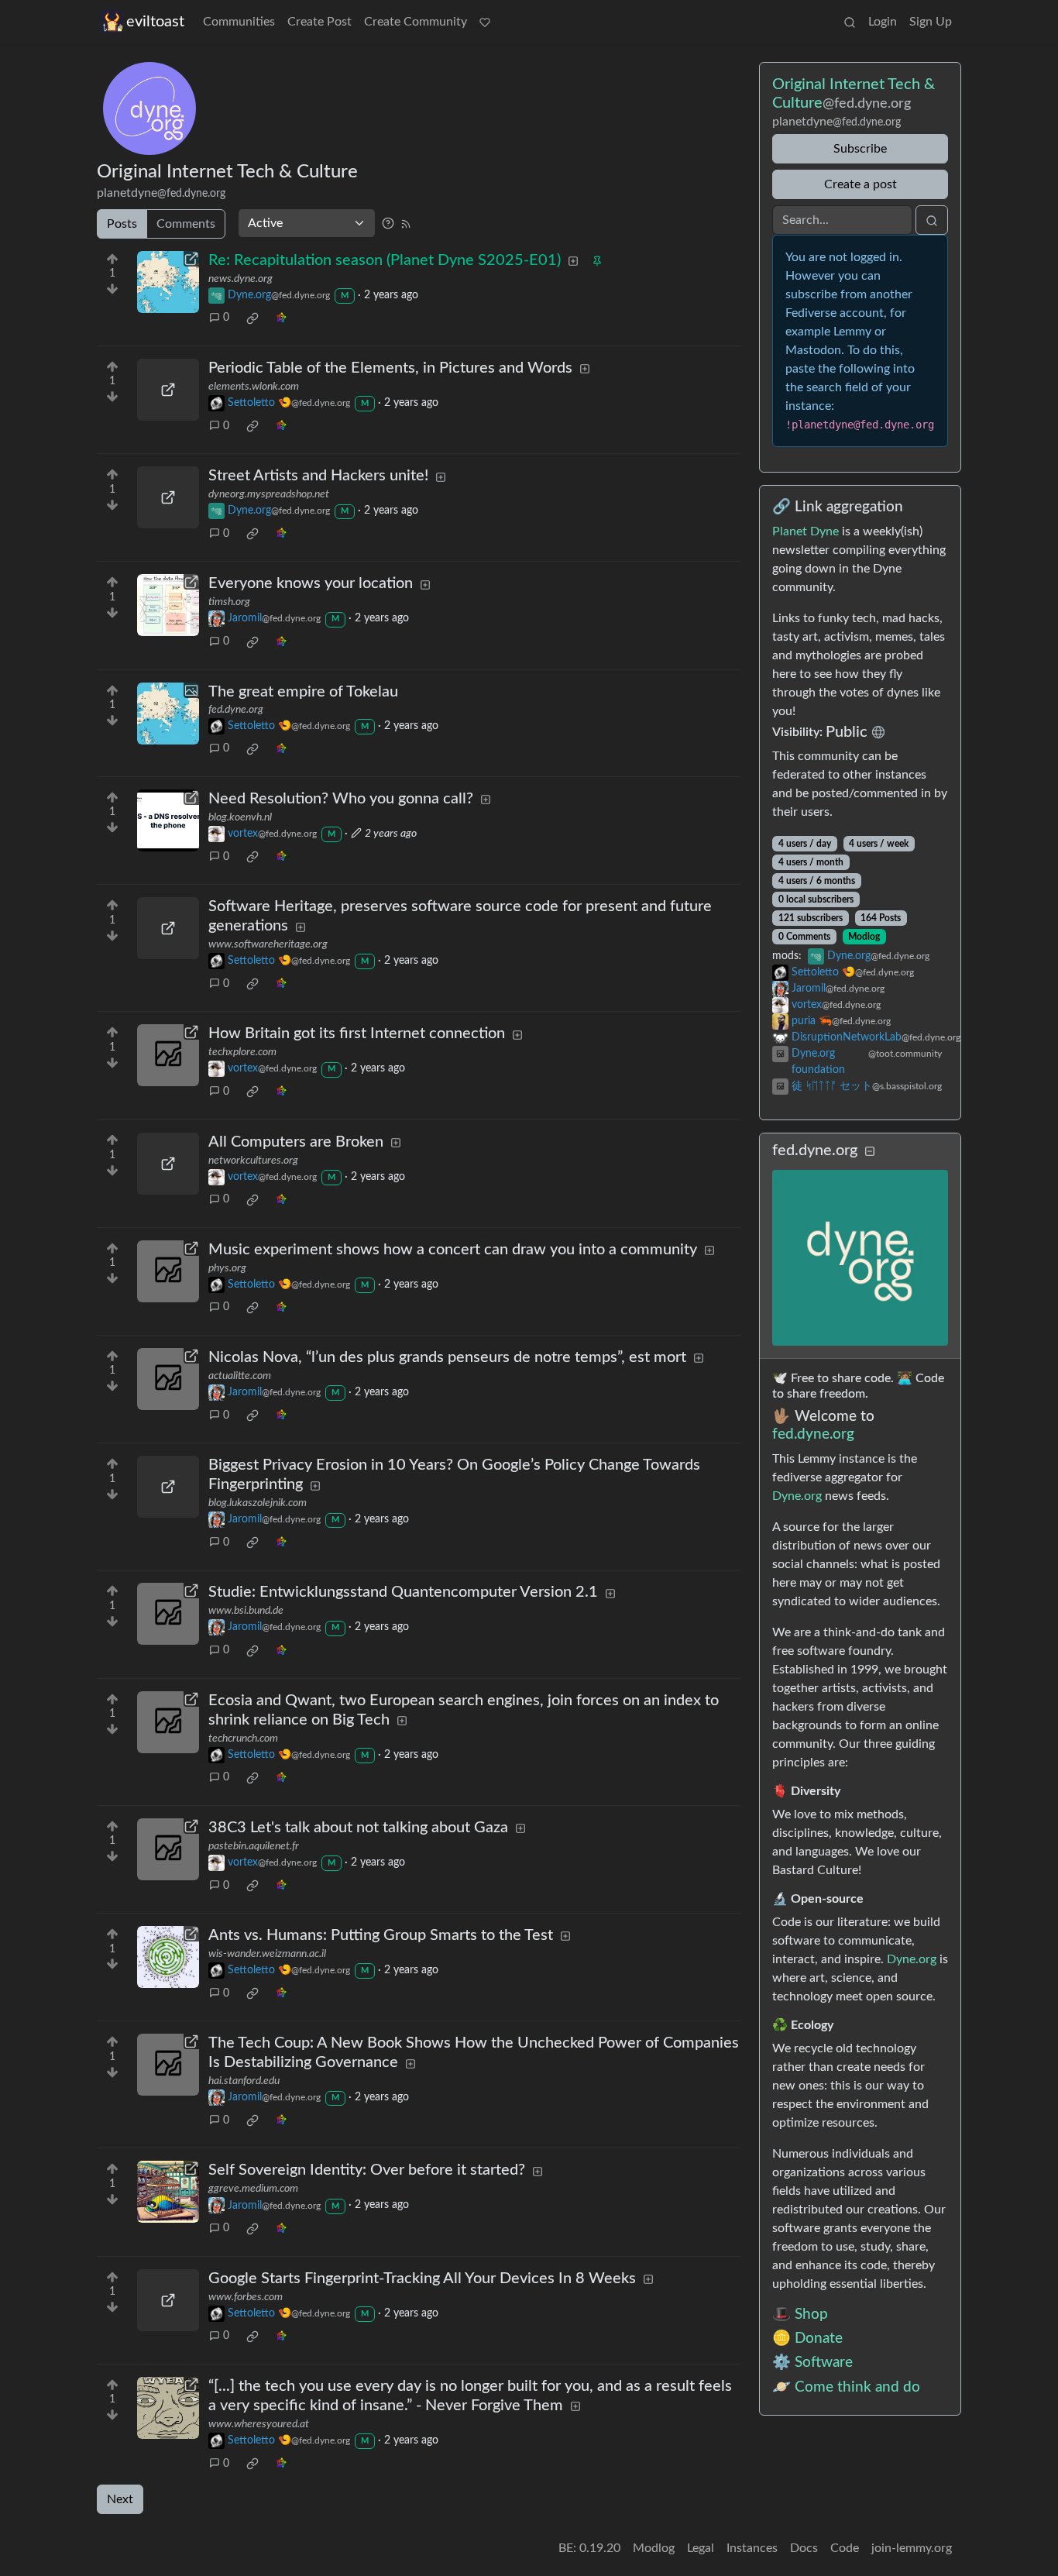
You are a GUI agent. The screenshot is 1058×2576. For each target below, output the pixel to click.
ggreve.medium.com (253, 2189)
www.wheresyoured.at (259, 2424)
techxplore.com (242, 1052)
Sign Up (931, 22)
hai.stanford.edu (244, 2081)
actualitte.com (240, 1376)
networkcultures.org (253, 1161)
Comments (186, 224)
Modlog (864, 937)
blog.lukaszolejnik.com (258, 1503)
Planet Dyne (806, 531)
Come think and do (857, 2387)
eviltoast (155, 22)
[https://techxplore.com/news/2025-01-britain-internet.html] (168, 1055)
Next (120, 2499)
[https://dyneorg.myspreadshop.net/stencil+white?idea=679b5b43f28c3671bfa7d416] (168, 497)
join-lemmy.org (912, 2548)
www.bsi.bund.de (246, 1611)
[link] (252, 318)
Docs (804, 2548)
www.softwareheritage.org (268, 944)
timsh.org (229, 602)
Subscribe (860, 149)
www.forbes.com (246, 2297)
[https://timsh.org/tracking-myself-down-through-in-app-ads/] (168, 605)
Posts (122, 224)
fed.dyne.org (236, 710)
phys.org (227, 1268)
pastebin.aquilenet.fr (254, 1846)
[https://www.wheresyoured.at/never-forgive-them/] (168, 2408)
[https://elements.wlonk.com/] (168, 390)
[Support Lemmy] (485, 22)
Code (845, 2548)
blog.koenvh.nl (240, 817)
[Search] (850, 22)
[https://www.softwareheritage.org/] (168, 928)
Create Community (416, 22)
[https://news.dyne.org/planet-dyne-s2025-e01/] (168, 282)
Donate (819, 2339)
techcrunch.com (243, 1739)
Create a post (860, 184)
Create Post (319, 22)
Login (883, 22)
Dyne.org (797, 1496)
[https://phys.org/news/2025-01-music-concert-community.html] (168, 1271)
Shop (811, 2315)
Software (824, 2363)
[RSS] (406, 223)
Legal (701, 2548)
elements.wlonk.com (254, 387)
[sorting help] (388, 223)
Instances (752, 2548)
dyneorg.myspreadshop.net (269, 494)
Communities (239, 22)
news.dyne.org (240, 279)
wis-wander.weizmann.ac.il (267, 1954)
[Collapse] (870, 1152)
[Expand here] (168, 714)
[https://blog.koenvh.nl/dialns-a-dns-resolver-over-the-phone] (168, 820)
